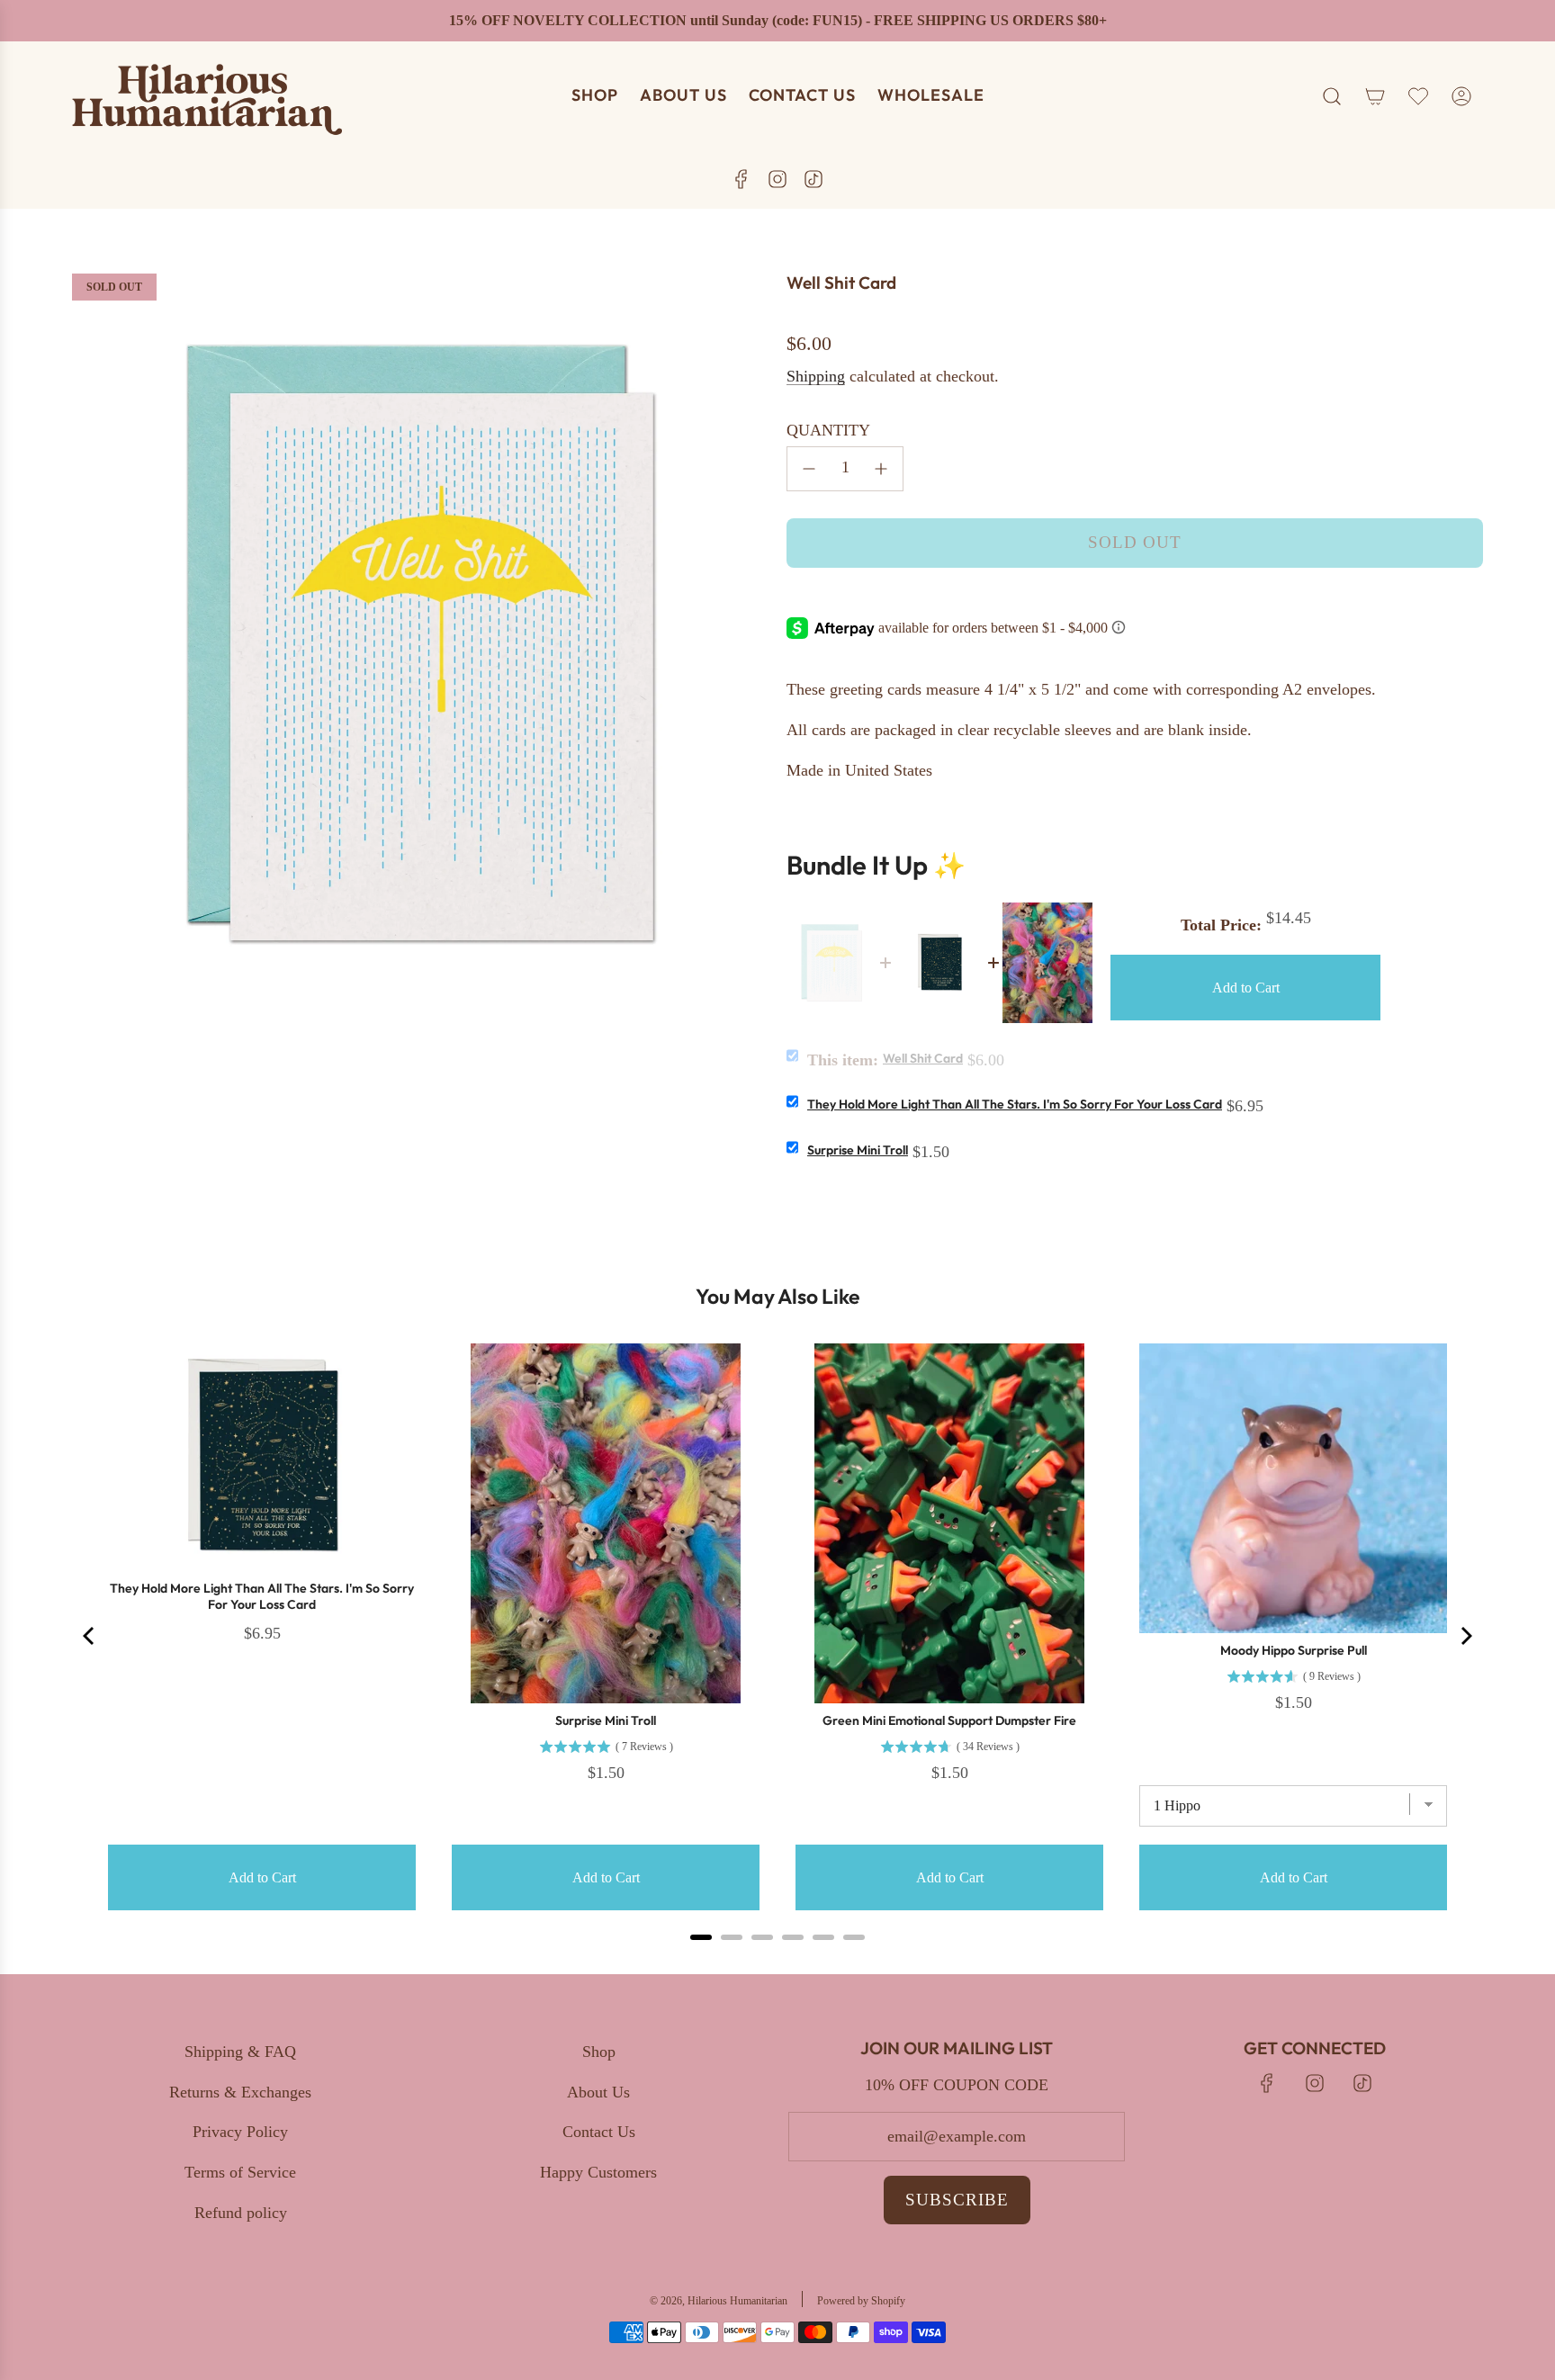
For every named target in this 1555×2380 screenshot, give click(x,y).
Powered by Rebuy (777, 1961)
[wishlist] (1418, 96)
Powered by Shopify (861, 2301)
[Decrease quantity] (809, 469)
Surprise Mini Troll (858, 1150)
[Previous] (90, 1636)
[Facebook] (742, 179)
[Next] (1465, 1636)
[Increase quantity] (881, 469)
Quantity (828, 430)
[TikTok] (813, 179)
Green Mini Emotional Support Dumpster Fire (949, 1720)
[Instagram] (777, 179)
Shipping (816, 376)
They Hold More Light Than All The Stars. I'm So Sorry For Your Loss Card (1015, 1104)
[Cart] (1375, 96)
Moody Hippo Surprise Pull (1294, 1650)
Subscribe (957, 2200)
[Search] (1332, 96)
